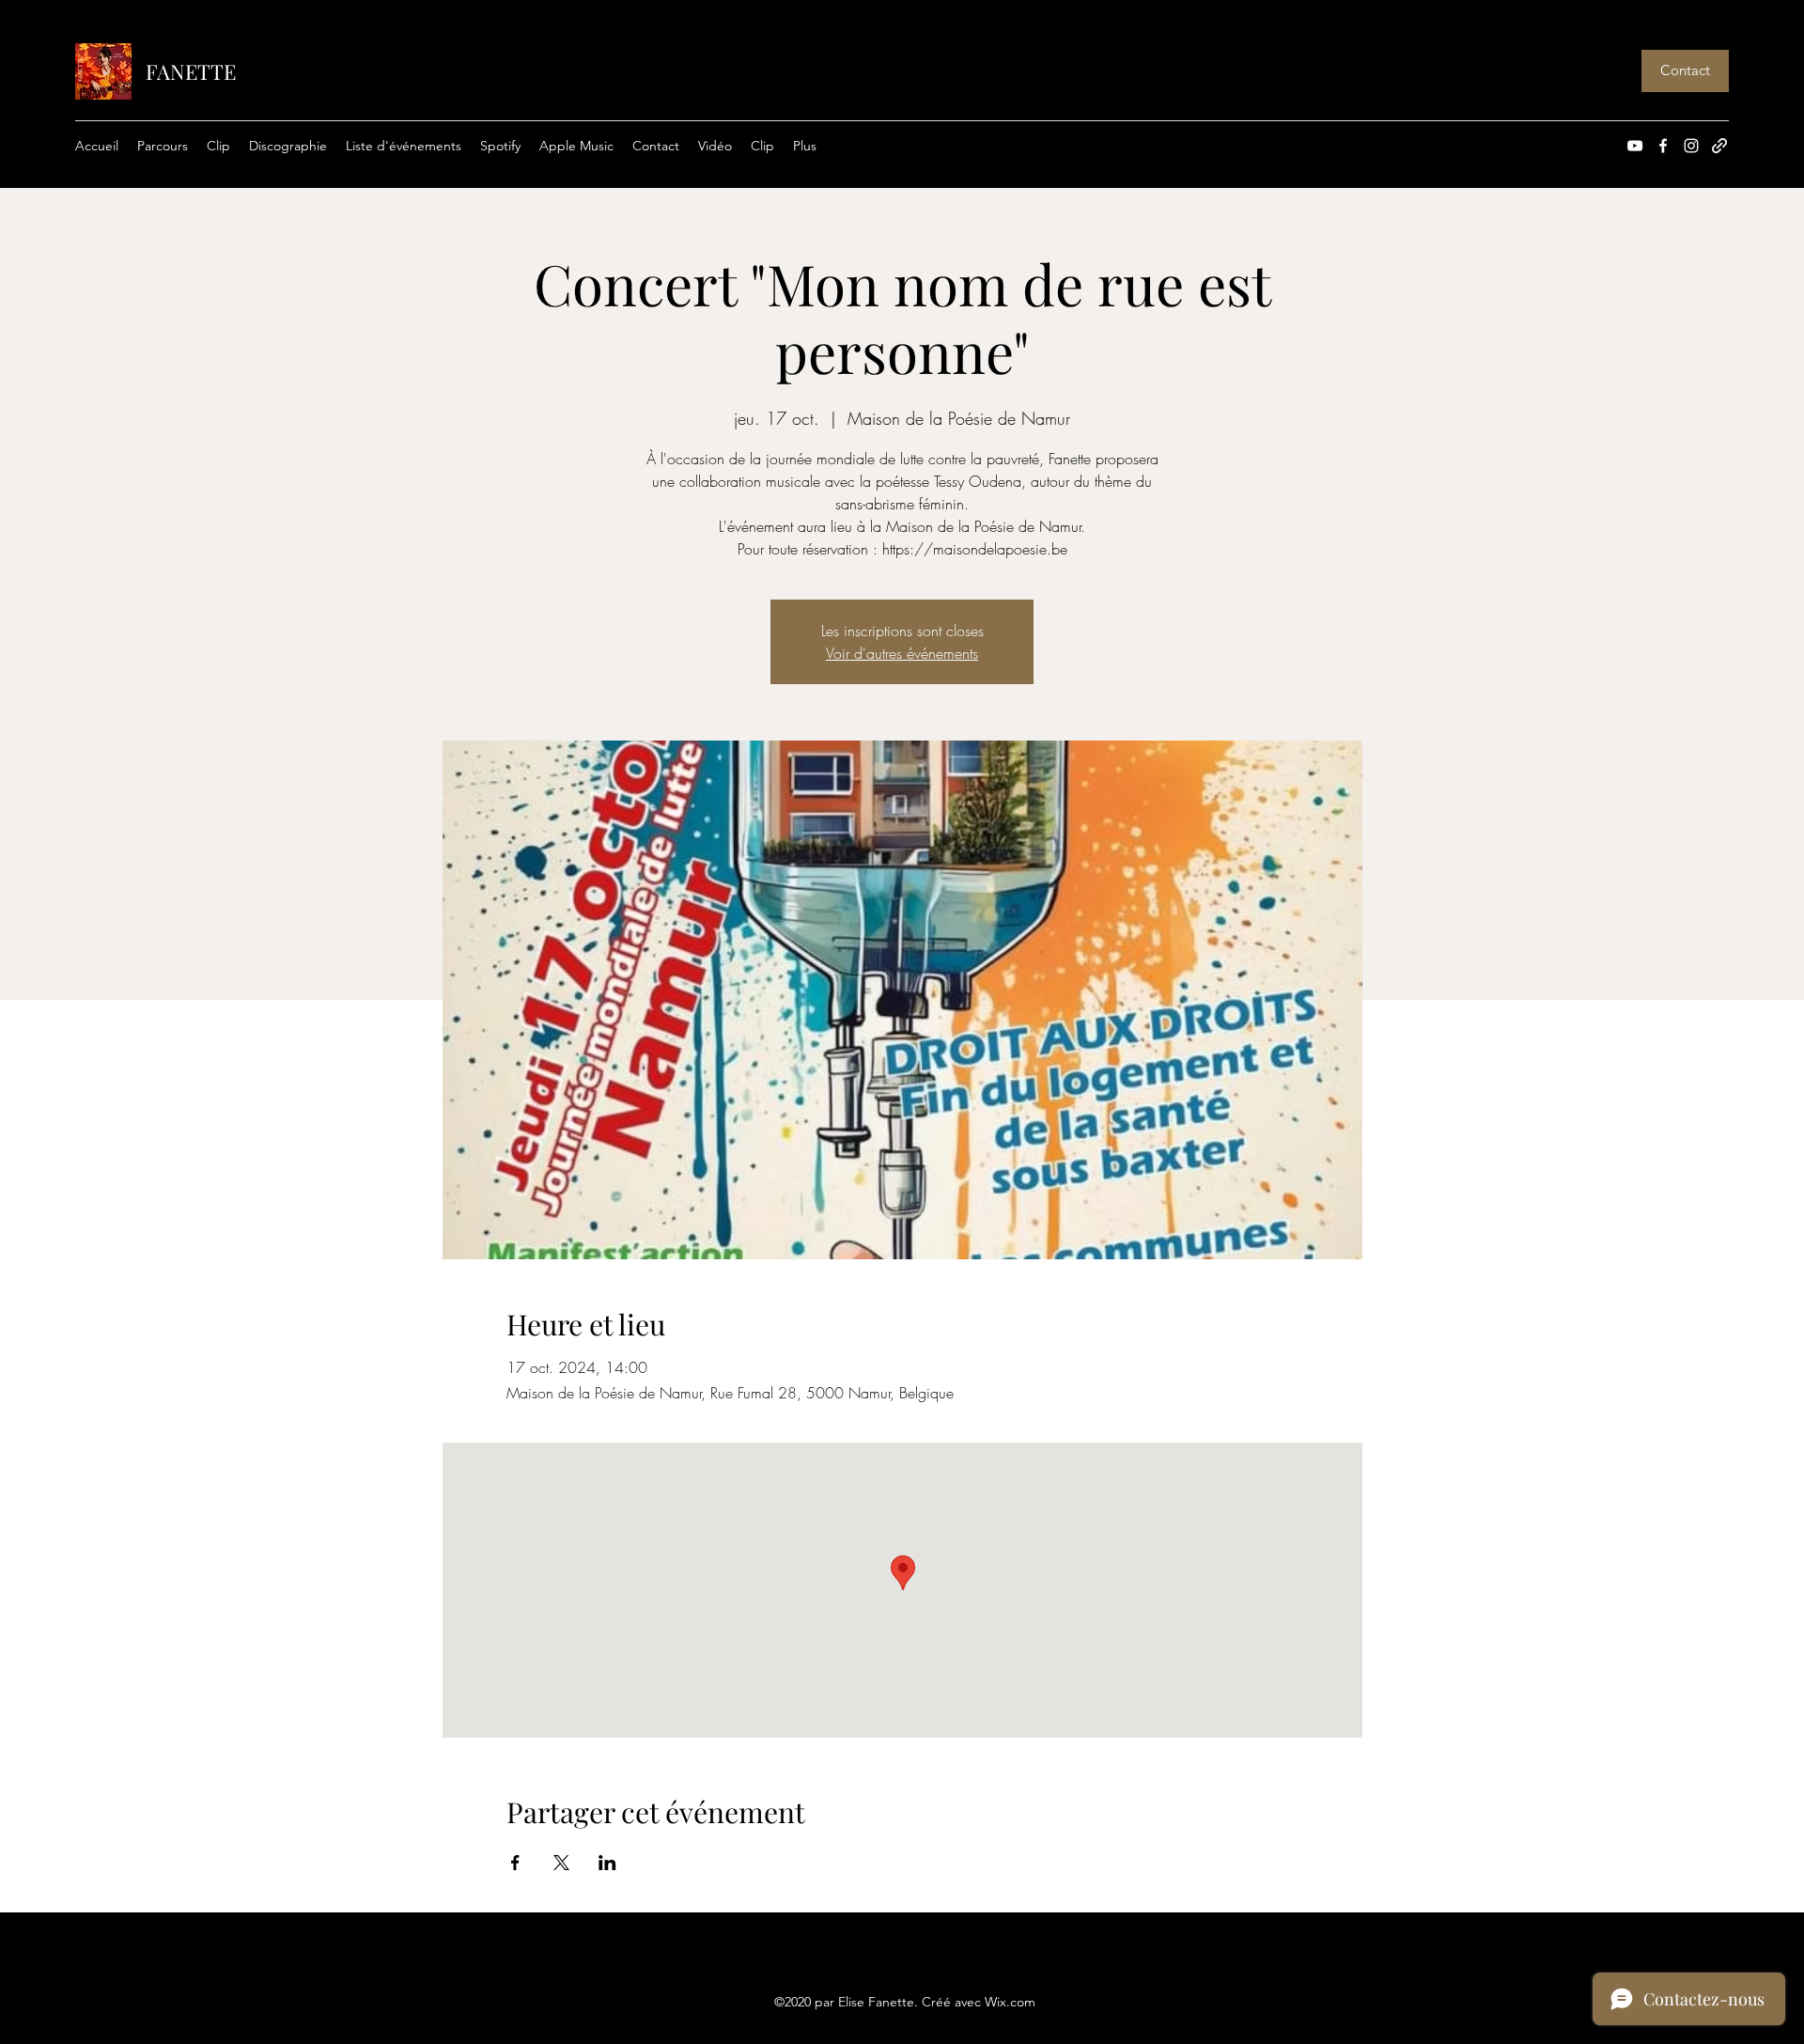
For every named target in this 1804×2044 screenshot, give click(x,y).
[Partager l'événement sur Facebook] (515, 1863)
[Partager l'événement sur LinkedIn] (607, 1863)
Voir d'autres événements (902, 653)
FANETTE (191, 71)
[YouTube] (1635, 146)
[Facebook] (1663, 146)
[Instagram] (1691, 146)
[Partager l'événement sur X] (561, 1863)
